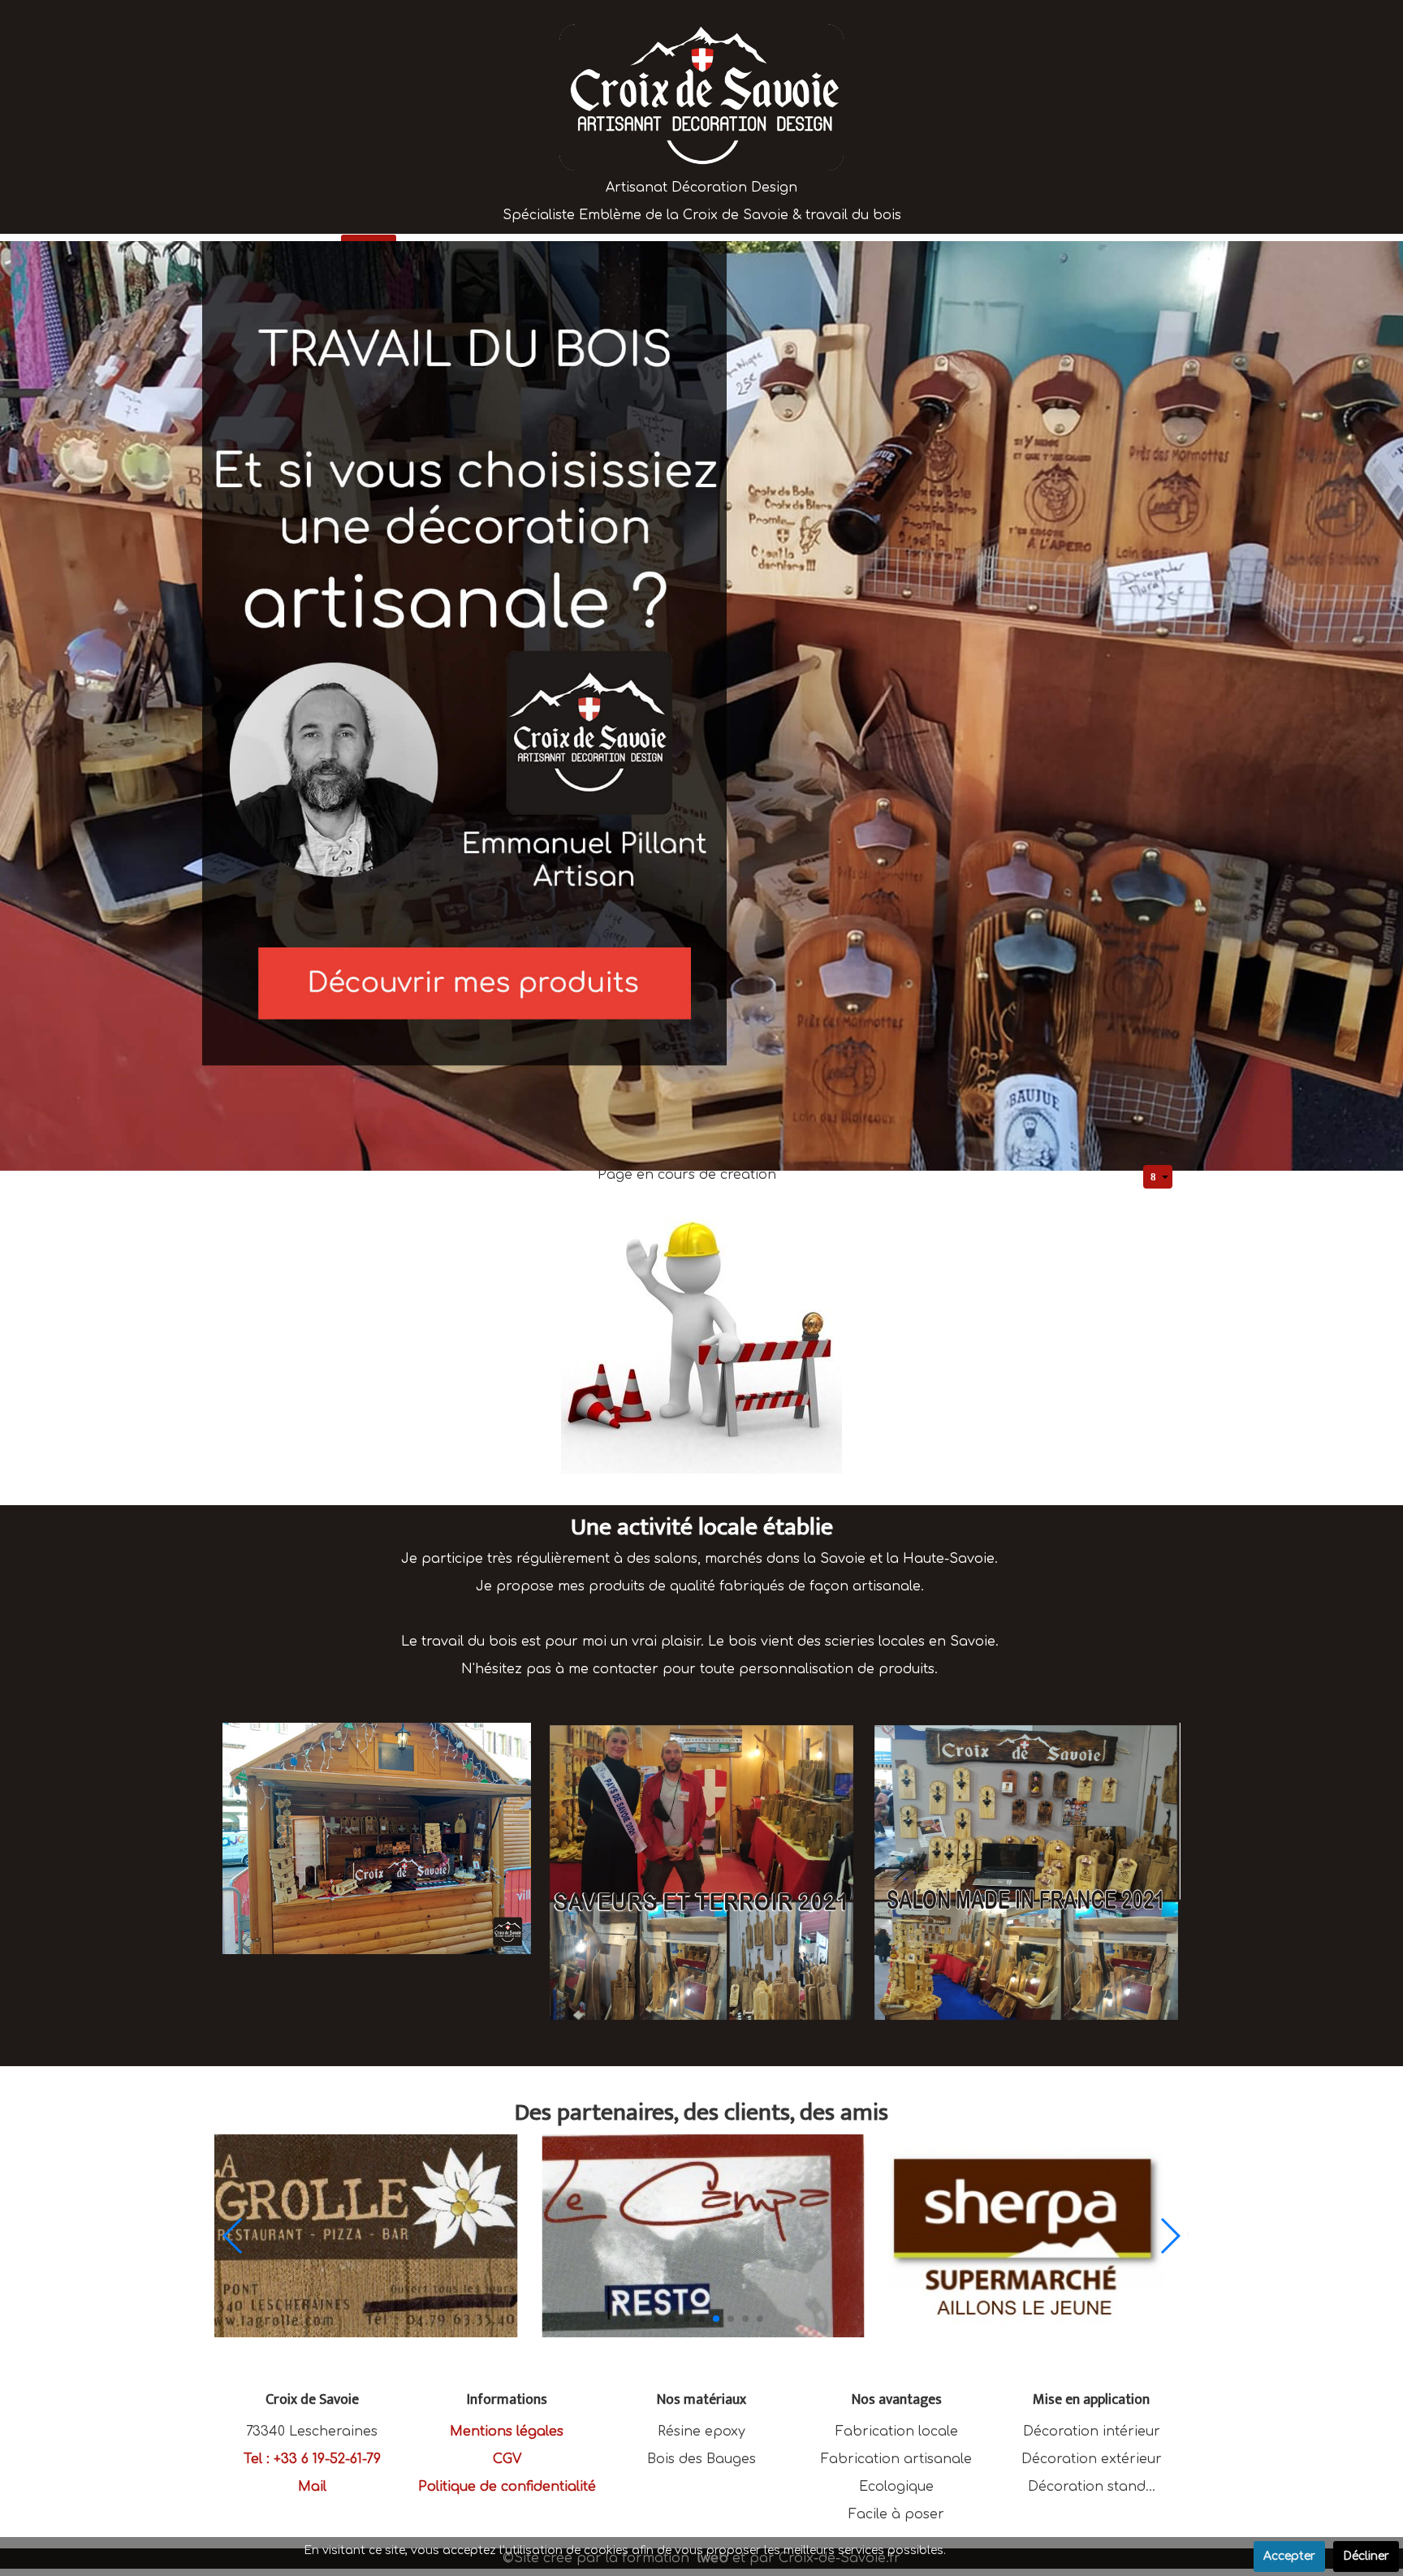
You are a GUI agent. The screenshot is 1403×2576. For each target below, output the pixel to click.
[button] (643, 2319)
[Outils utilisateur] (1158, 1177)
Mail (312, 2487)
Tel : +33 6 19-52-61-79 (312, 2459)
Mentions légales (507, 2431)
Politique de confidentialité (507, 2487)
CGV (507, 2459)
